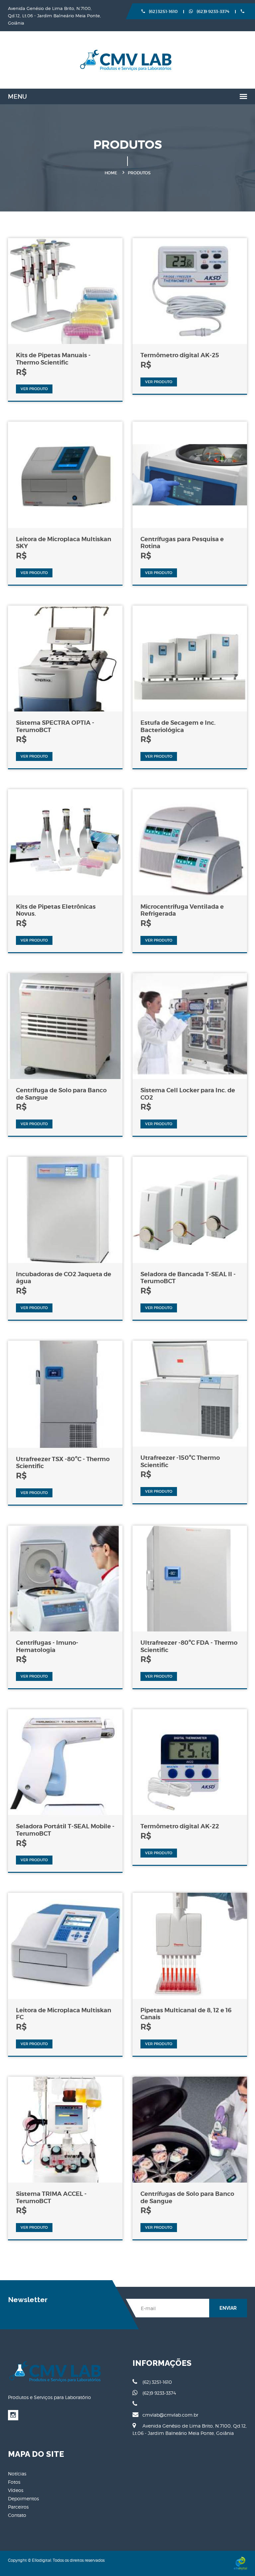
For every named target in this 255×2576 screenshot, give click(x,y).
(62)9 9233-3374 (212, 11)
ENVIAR (228, 2308)
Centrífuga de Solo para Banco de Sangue (61, 1094)
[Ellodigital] (240, 2563)
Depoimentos (23, 2498)
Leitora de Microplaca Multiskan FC (64, 2014)
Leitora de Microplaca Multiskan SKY (64, 543)
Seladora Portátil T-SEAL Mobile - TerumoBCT (65, 1830)
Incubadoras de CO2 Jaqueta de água (64, 1278)
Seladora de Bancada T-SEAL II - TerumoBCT (188, 1278)
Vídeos (16, 2490)
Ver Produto (34, 389)
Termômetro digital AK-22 (180, 1826)
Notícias (17, 2474)
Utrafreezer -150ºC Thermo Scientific (180, 1461)
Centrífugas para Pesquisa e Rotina (182, 543)
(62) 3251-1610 (163, 11)
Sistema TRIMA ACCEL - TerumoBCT (51, 2197)
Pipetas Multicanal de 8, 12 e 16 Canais (186, 2014)
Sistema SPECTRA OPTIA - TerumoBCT (55, 726)
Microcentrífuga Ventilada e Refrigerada (182, 910)
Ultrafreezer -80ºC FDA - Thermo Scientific (189, 1646)
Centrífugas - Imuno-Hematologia (47, 1646)
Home (111, 173)
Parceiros (18, 2507)
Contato (17, 2515)
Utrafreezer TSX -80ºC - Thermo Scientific (63, 1463)
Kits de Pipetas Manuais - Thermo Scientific (53, 359)
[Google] (13, 2415)
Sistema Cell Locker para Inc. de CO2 (188, 1094)
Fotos (14, 2482)
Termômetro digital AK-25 (180, 355)
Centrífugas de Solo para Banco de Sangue (187, 2197)
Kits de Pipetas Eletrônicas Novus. (56, 910)
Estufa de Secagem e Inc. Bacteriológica (178, 726)
